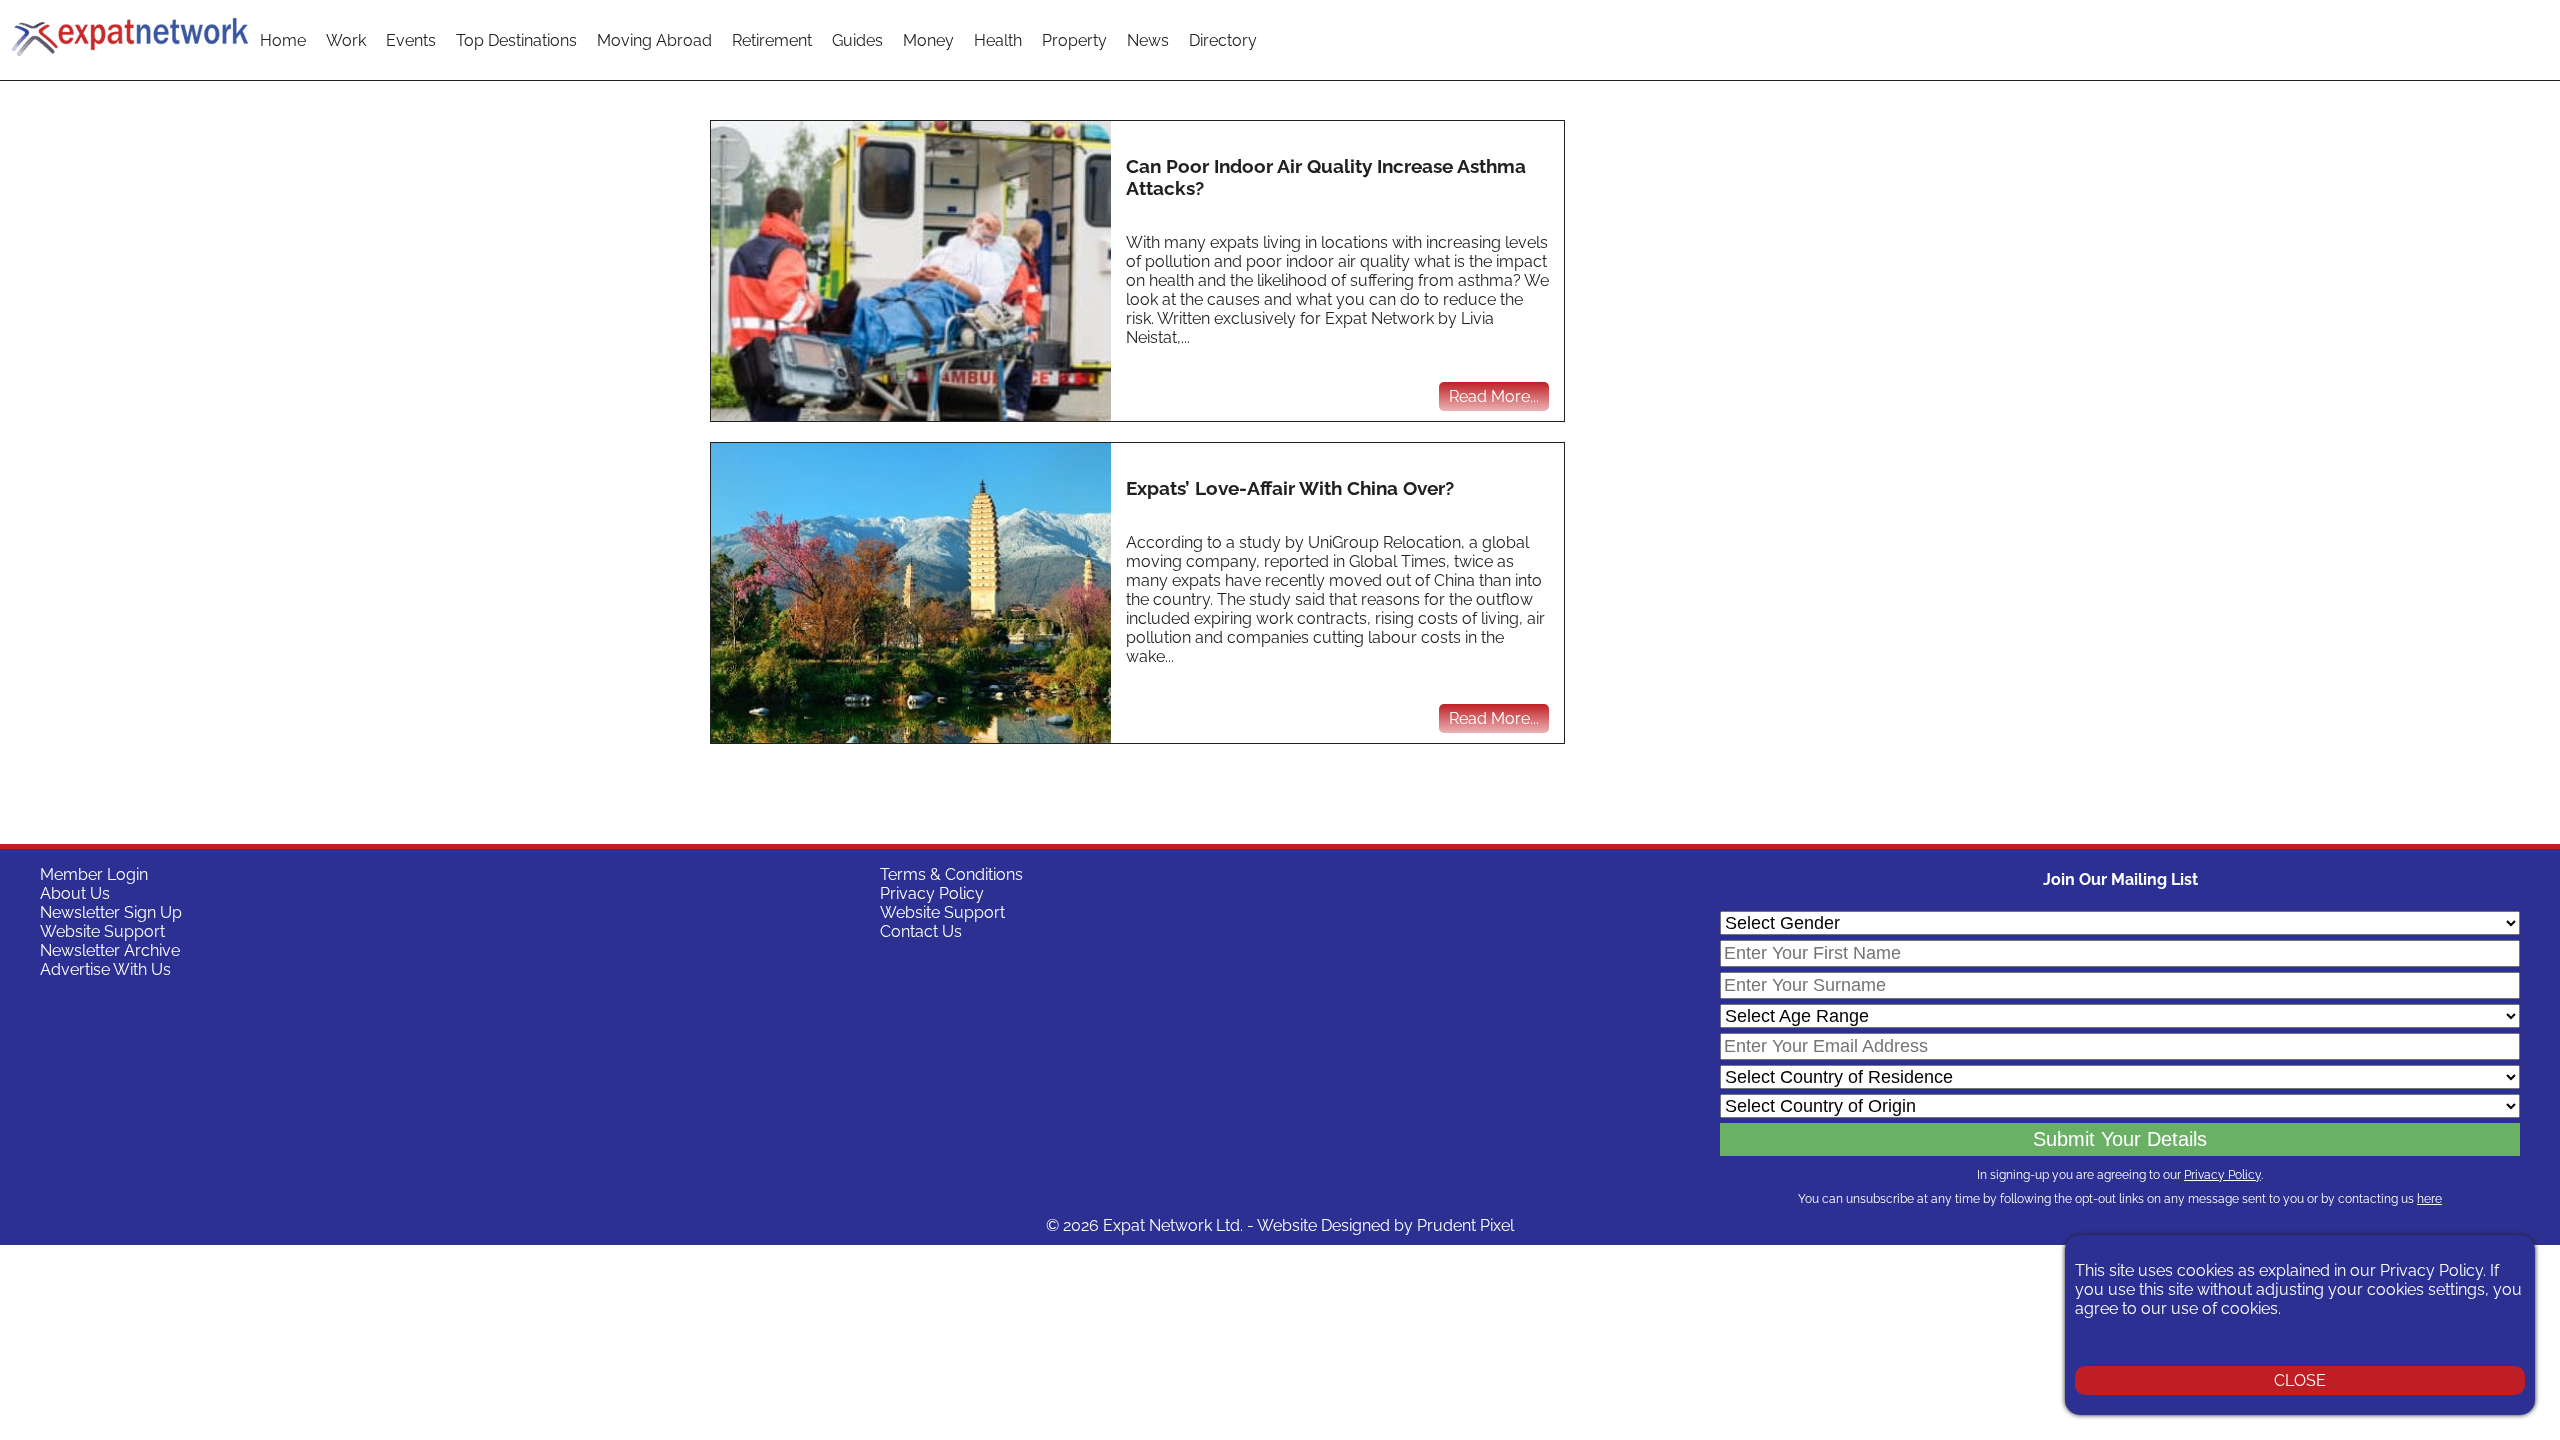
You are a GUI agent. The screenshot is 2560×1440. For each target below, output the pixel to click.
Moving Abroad (654, 40)
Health (998, 40)
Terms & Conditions (951, 874)
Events (411, 40)
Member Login (94, 874)
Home (283, 40)
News (1148, 40)
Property (1074, 40)
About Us (75, 893)
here (2429, 1199)
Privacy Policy (932, 893)
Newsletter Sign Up (111, 912)
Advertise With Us (105, 969)
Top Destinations (516, 40)
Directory (1223, 40)
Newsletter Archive (110, 950)
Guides (857, 40)
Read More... (1494, 396)
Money (928, 40)
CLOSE (2300, 1380)
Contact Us (921, 931)
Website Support (102, 931)
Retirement (772, 40)
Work (346, 40)
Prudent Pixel (1465, 1225)
